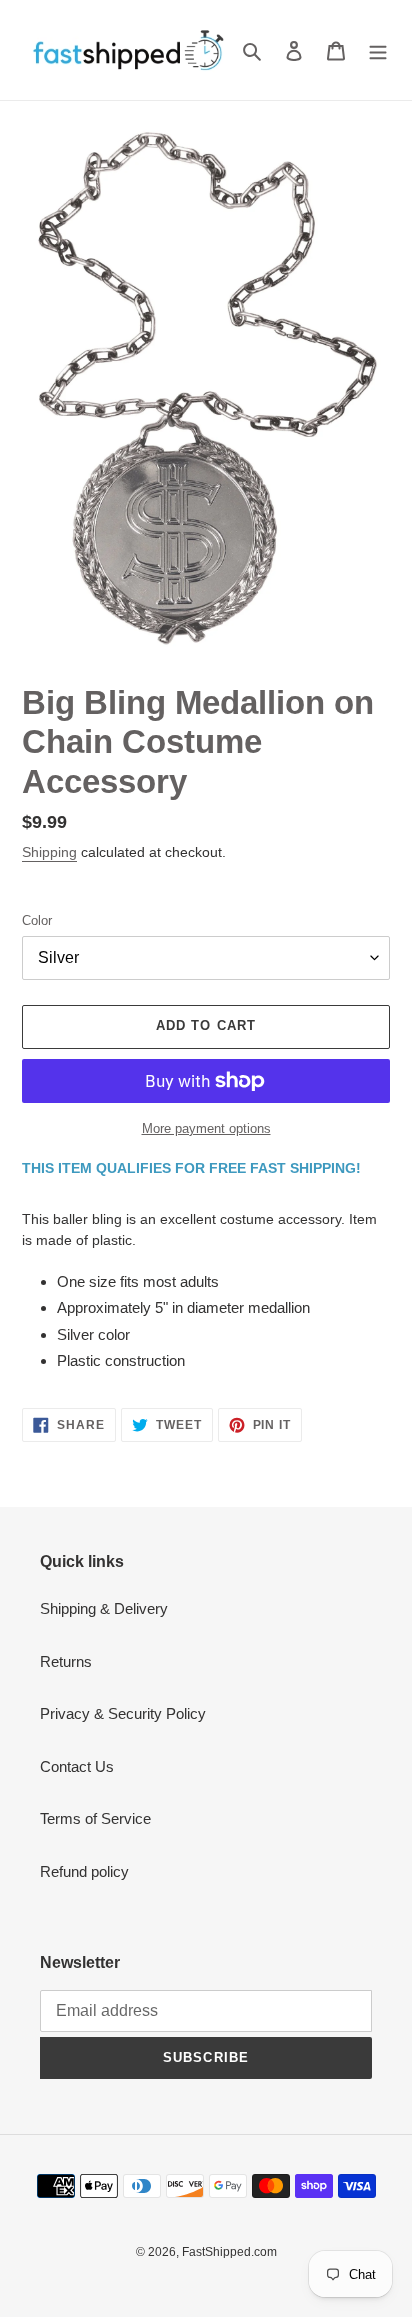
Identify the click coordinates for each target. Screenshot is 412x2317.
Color (37, 920)
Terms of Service (95, 1818)
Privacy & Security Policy (123, 1713)
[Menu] (378, 50)
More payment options (206, 1128)
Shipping (49, 852)
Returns (66, 1661)
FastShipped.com (229, 2252)
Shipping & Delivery (104, 1608)
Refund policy (84, 1871)
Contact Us (77, 1766)
